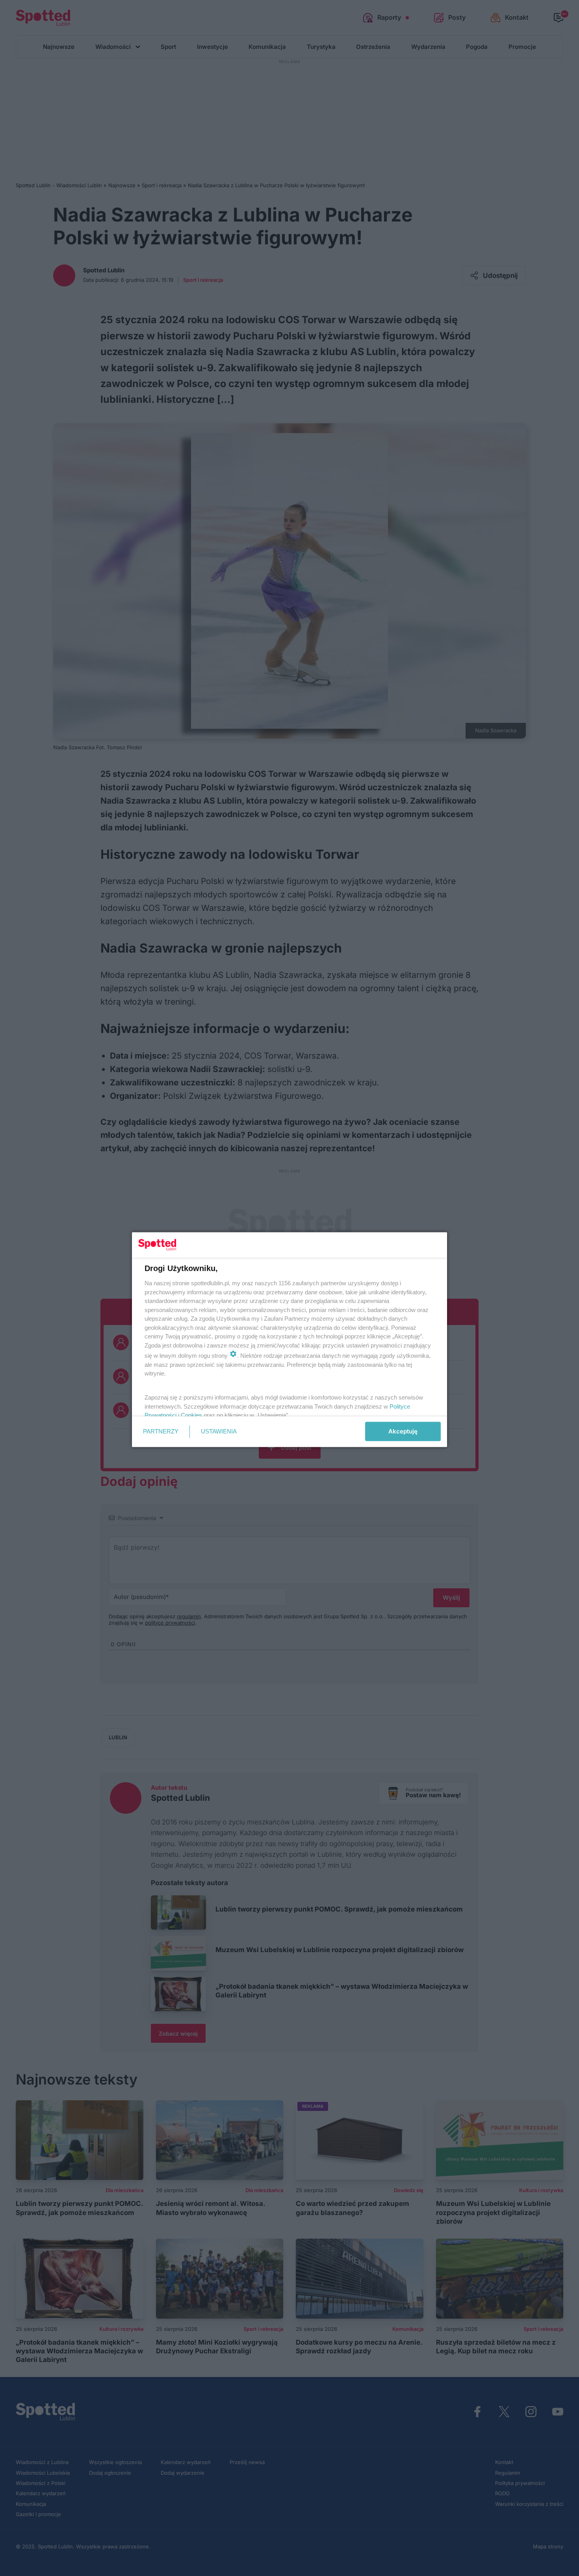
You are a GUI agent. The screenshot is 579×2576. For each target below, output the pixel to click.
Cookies (191, 1415)
